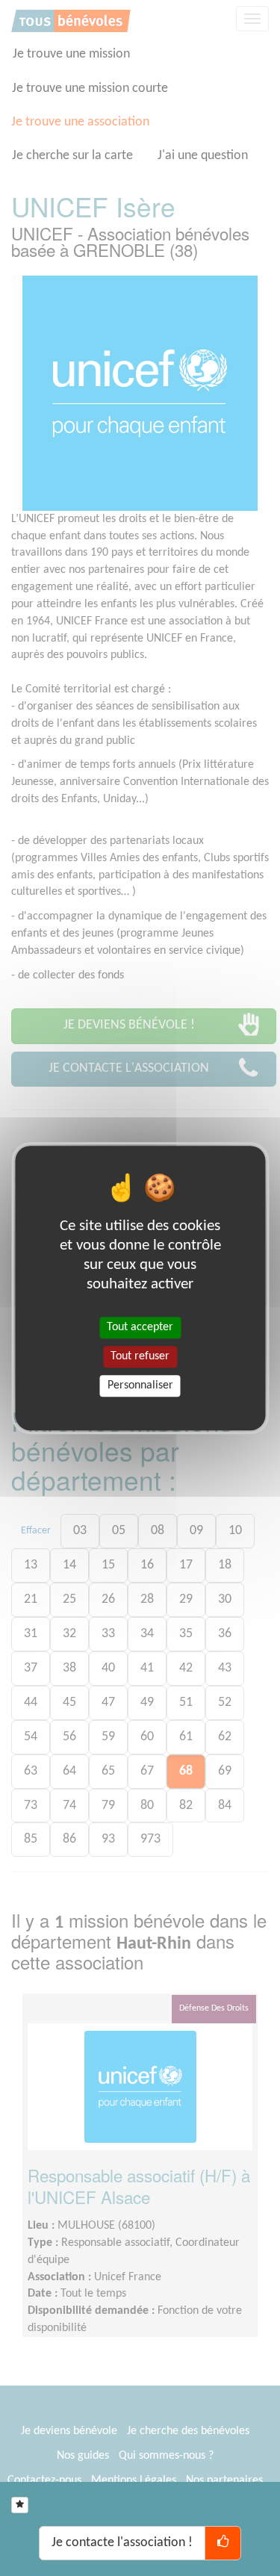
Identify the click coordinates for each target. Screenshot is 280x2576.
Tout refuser (140, 1356)
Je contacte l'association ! (122, 2543)
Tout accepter (140, 1327)
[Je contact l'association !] (223, 2543)
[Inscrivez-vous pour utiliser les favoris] (20, 2505)
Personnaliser (140, 1385)
